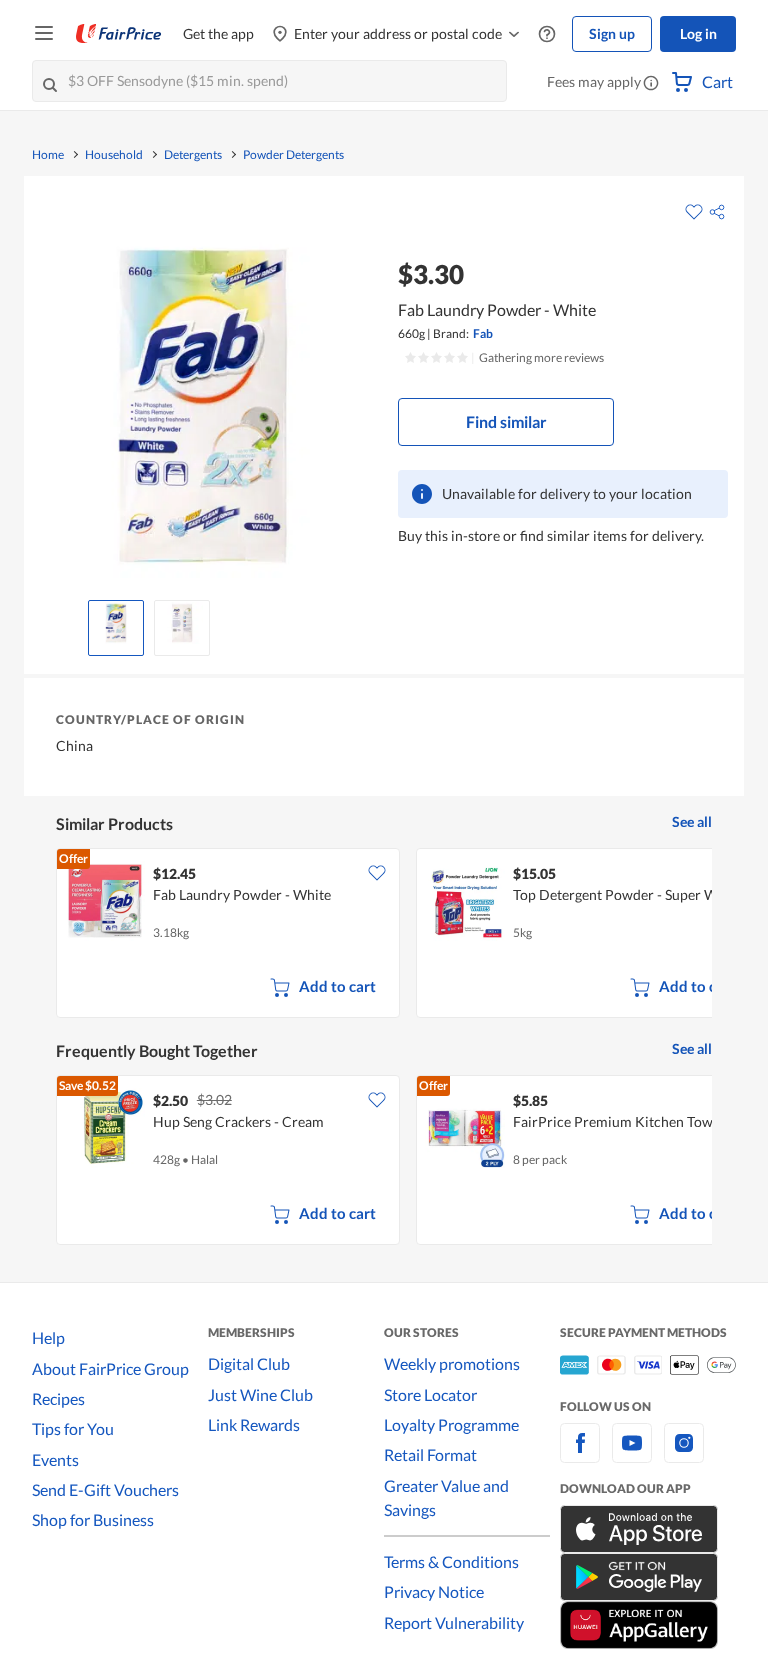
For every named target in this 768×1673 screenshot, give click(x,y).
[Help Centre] (547, 34)
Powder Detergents (293, 155)
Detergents (193, 155)
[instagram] (684, 1454)
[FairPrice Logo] (119, 34)
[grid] (384, 935)
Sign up (612, 33)
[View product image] (116, 623)
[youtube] (632, 1454)
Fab (483, 333)
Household (114, 155)
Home (48, 155)
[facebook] (580, 1454)
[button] (651, 84)
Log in (698, 33)
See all (692, 821)
